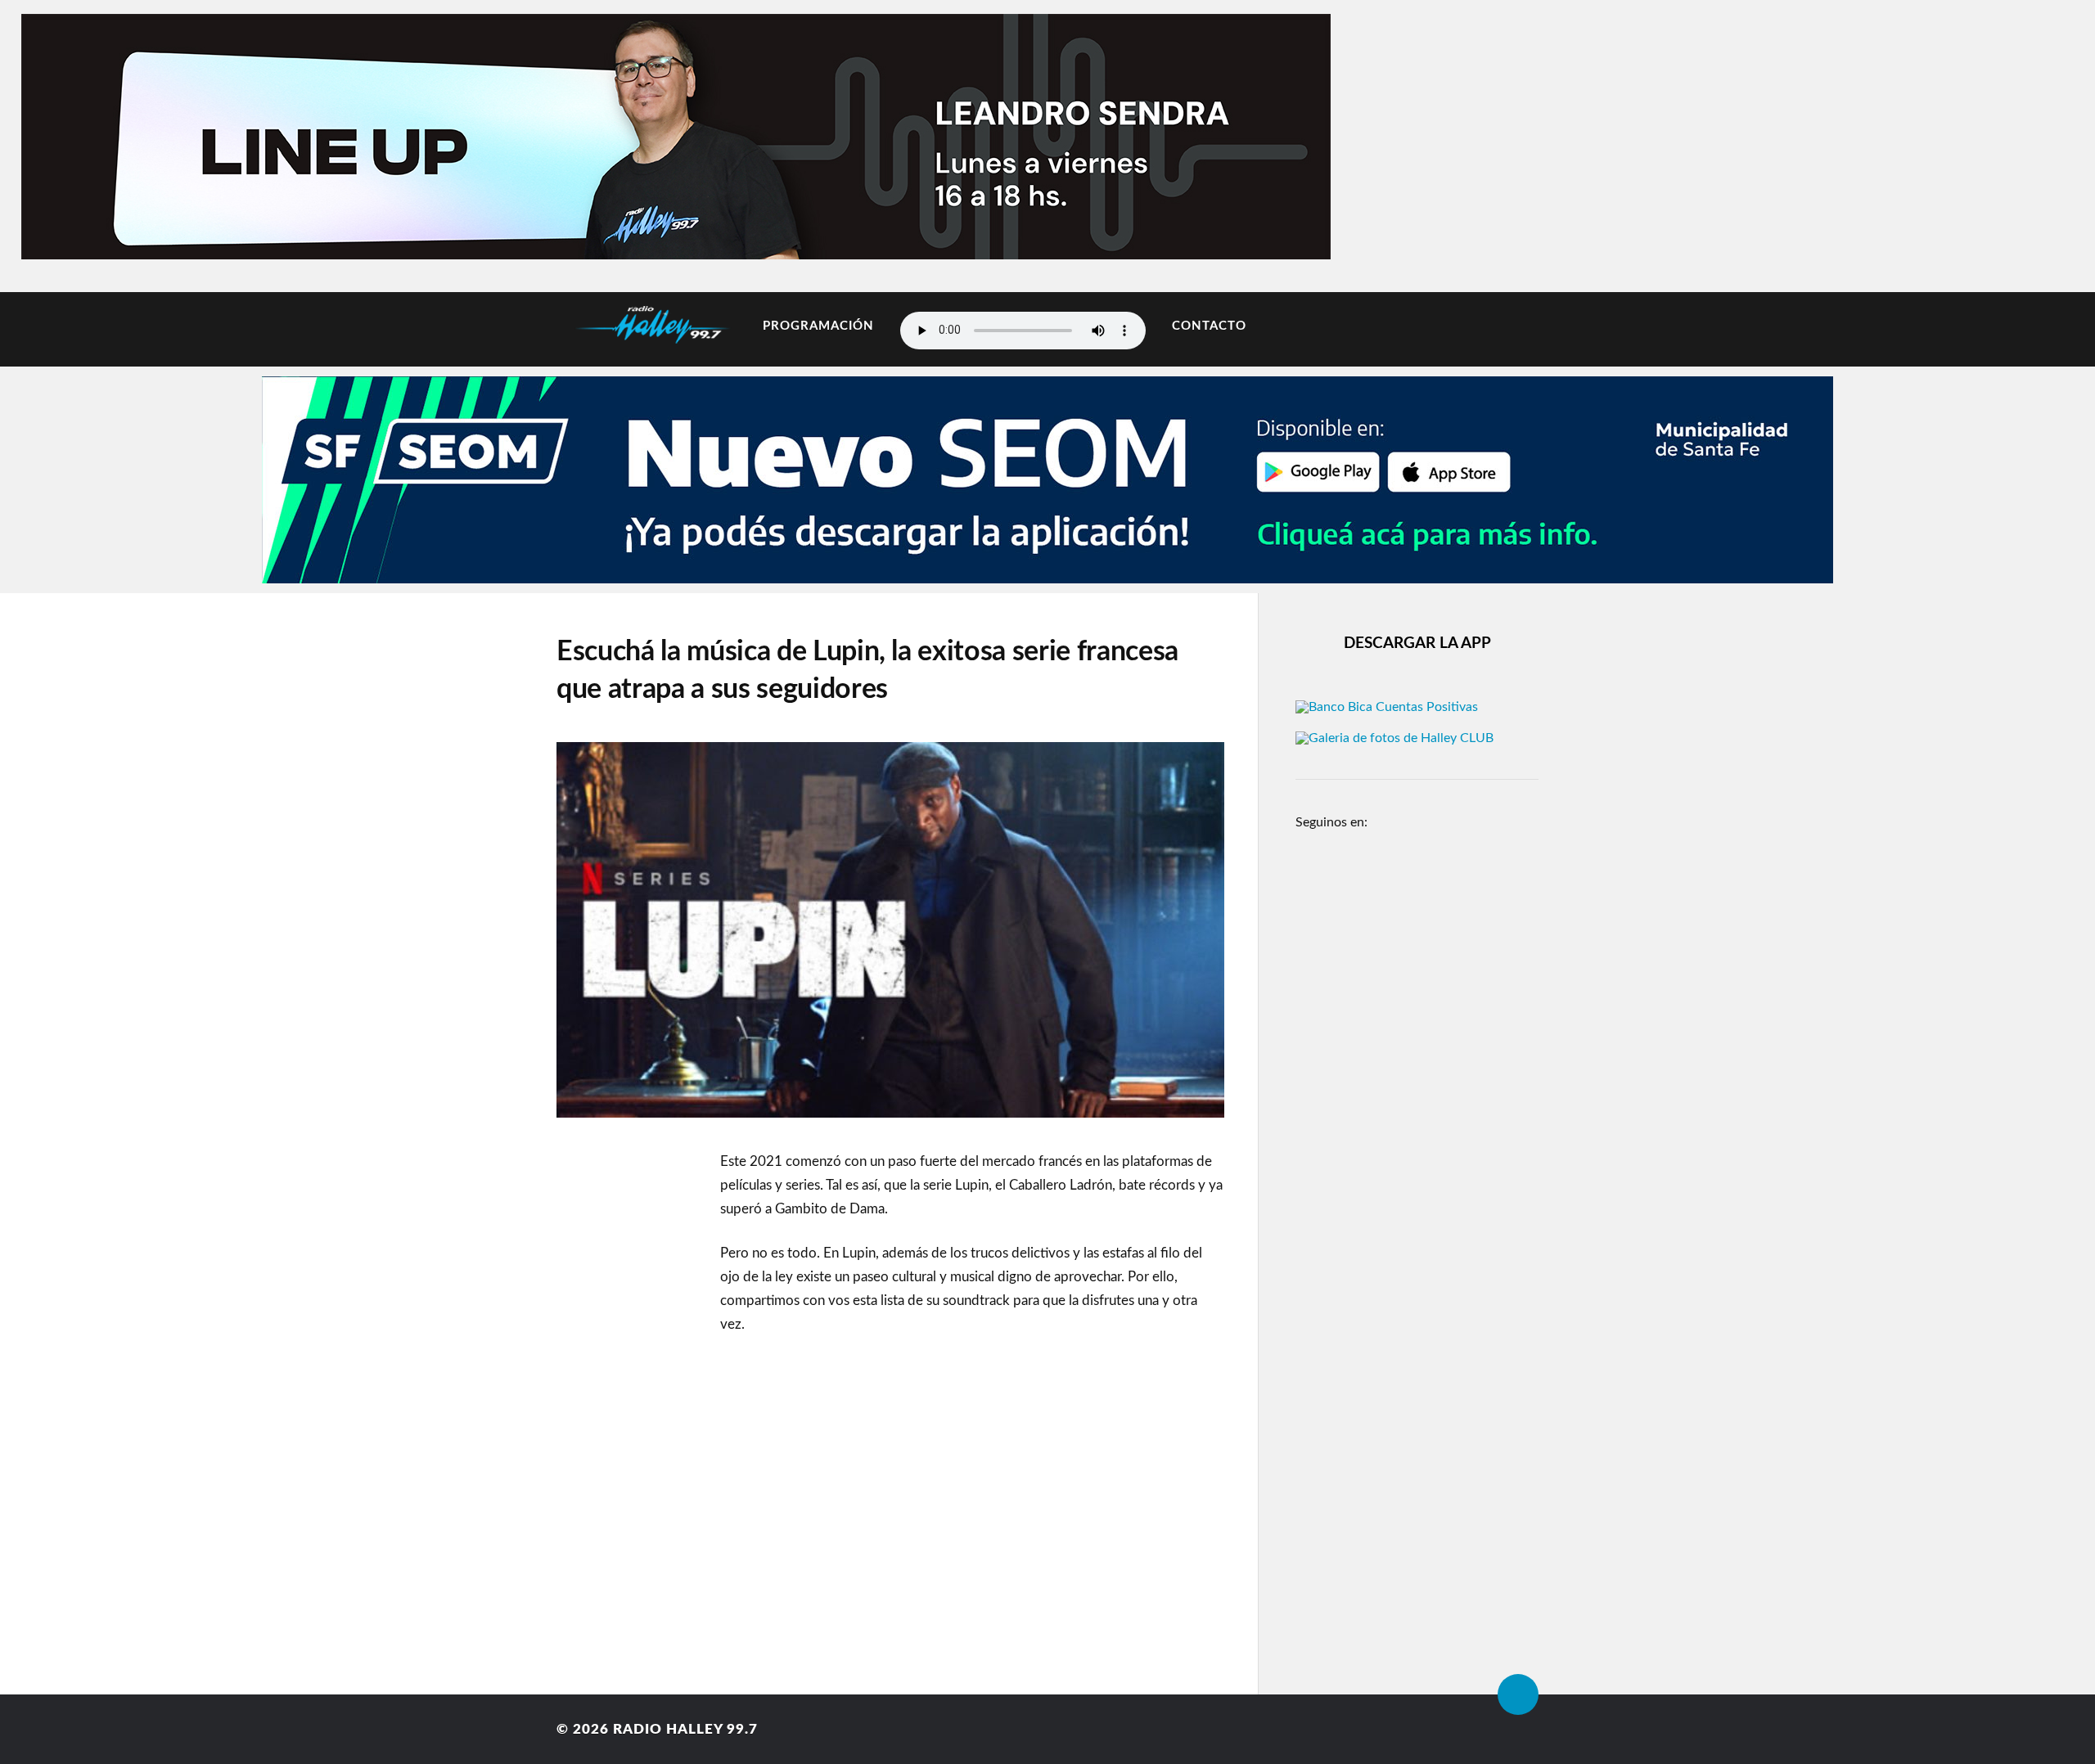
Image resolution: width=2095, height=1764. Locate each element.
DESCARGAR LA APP (1417, 643)
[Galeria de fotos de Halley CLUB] (1394, 738)
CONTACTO (1209, 326)
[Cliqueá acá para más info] (1047, 575)
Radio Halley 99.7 (685, 1729)
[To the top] (1518, 1694)
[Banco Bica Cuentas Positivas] (1387, 707)
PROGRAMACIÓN (818, 326)
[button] (65, 133)
